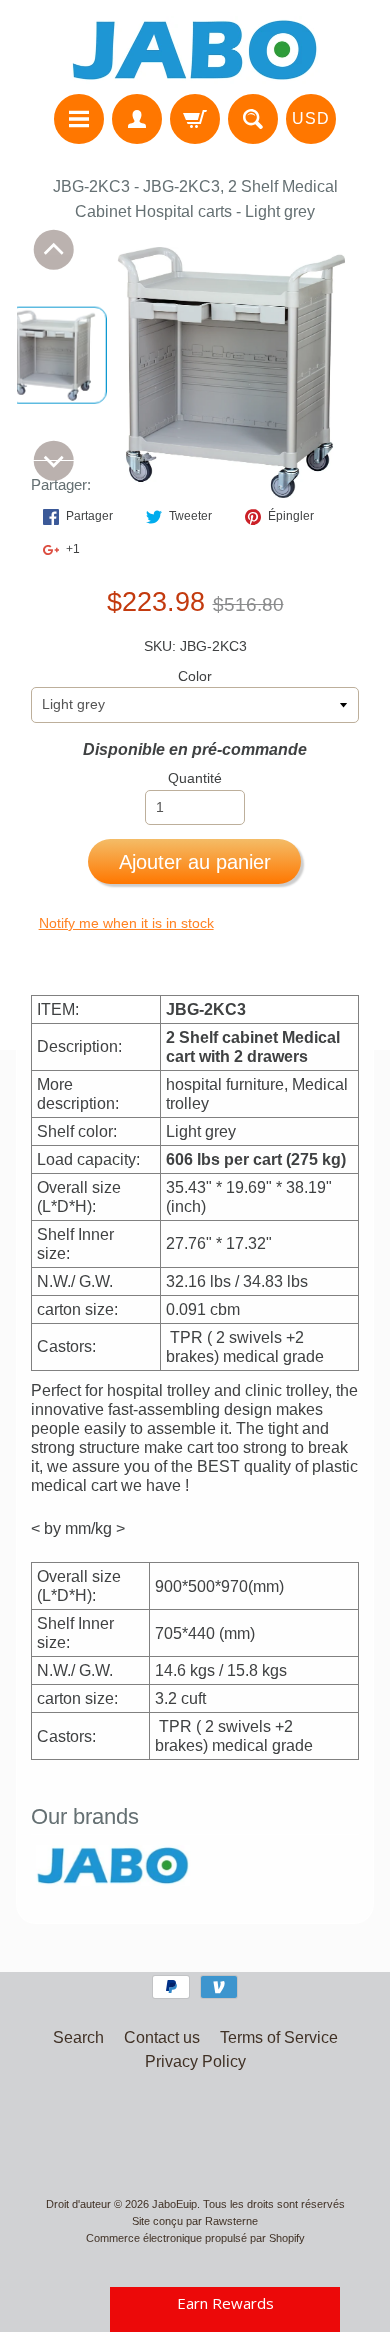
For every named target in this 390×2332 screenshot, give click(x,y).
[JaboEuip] (195, 50)
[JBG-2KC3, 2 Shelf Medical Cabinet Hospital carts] (57, 355)
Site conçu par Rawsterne (195, 2221)
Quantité (195, 778)
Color (195, 676)
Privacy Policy (195, 2061)
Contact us (162, 2037)
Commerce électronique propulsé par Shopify (195, 2238)
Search (78, 2037)
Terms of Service (279, 2037)
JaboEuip (174, 2204)
